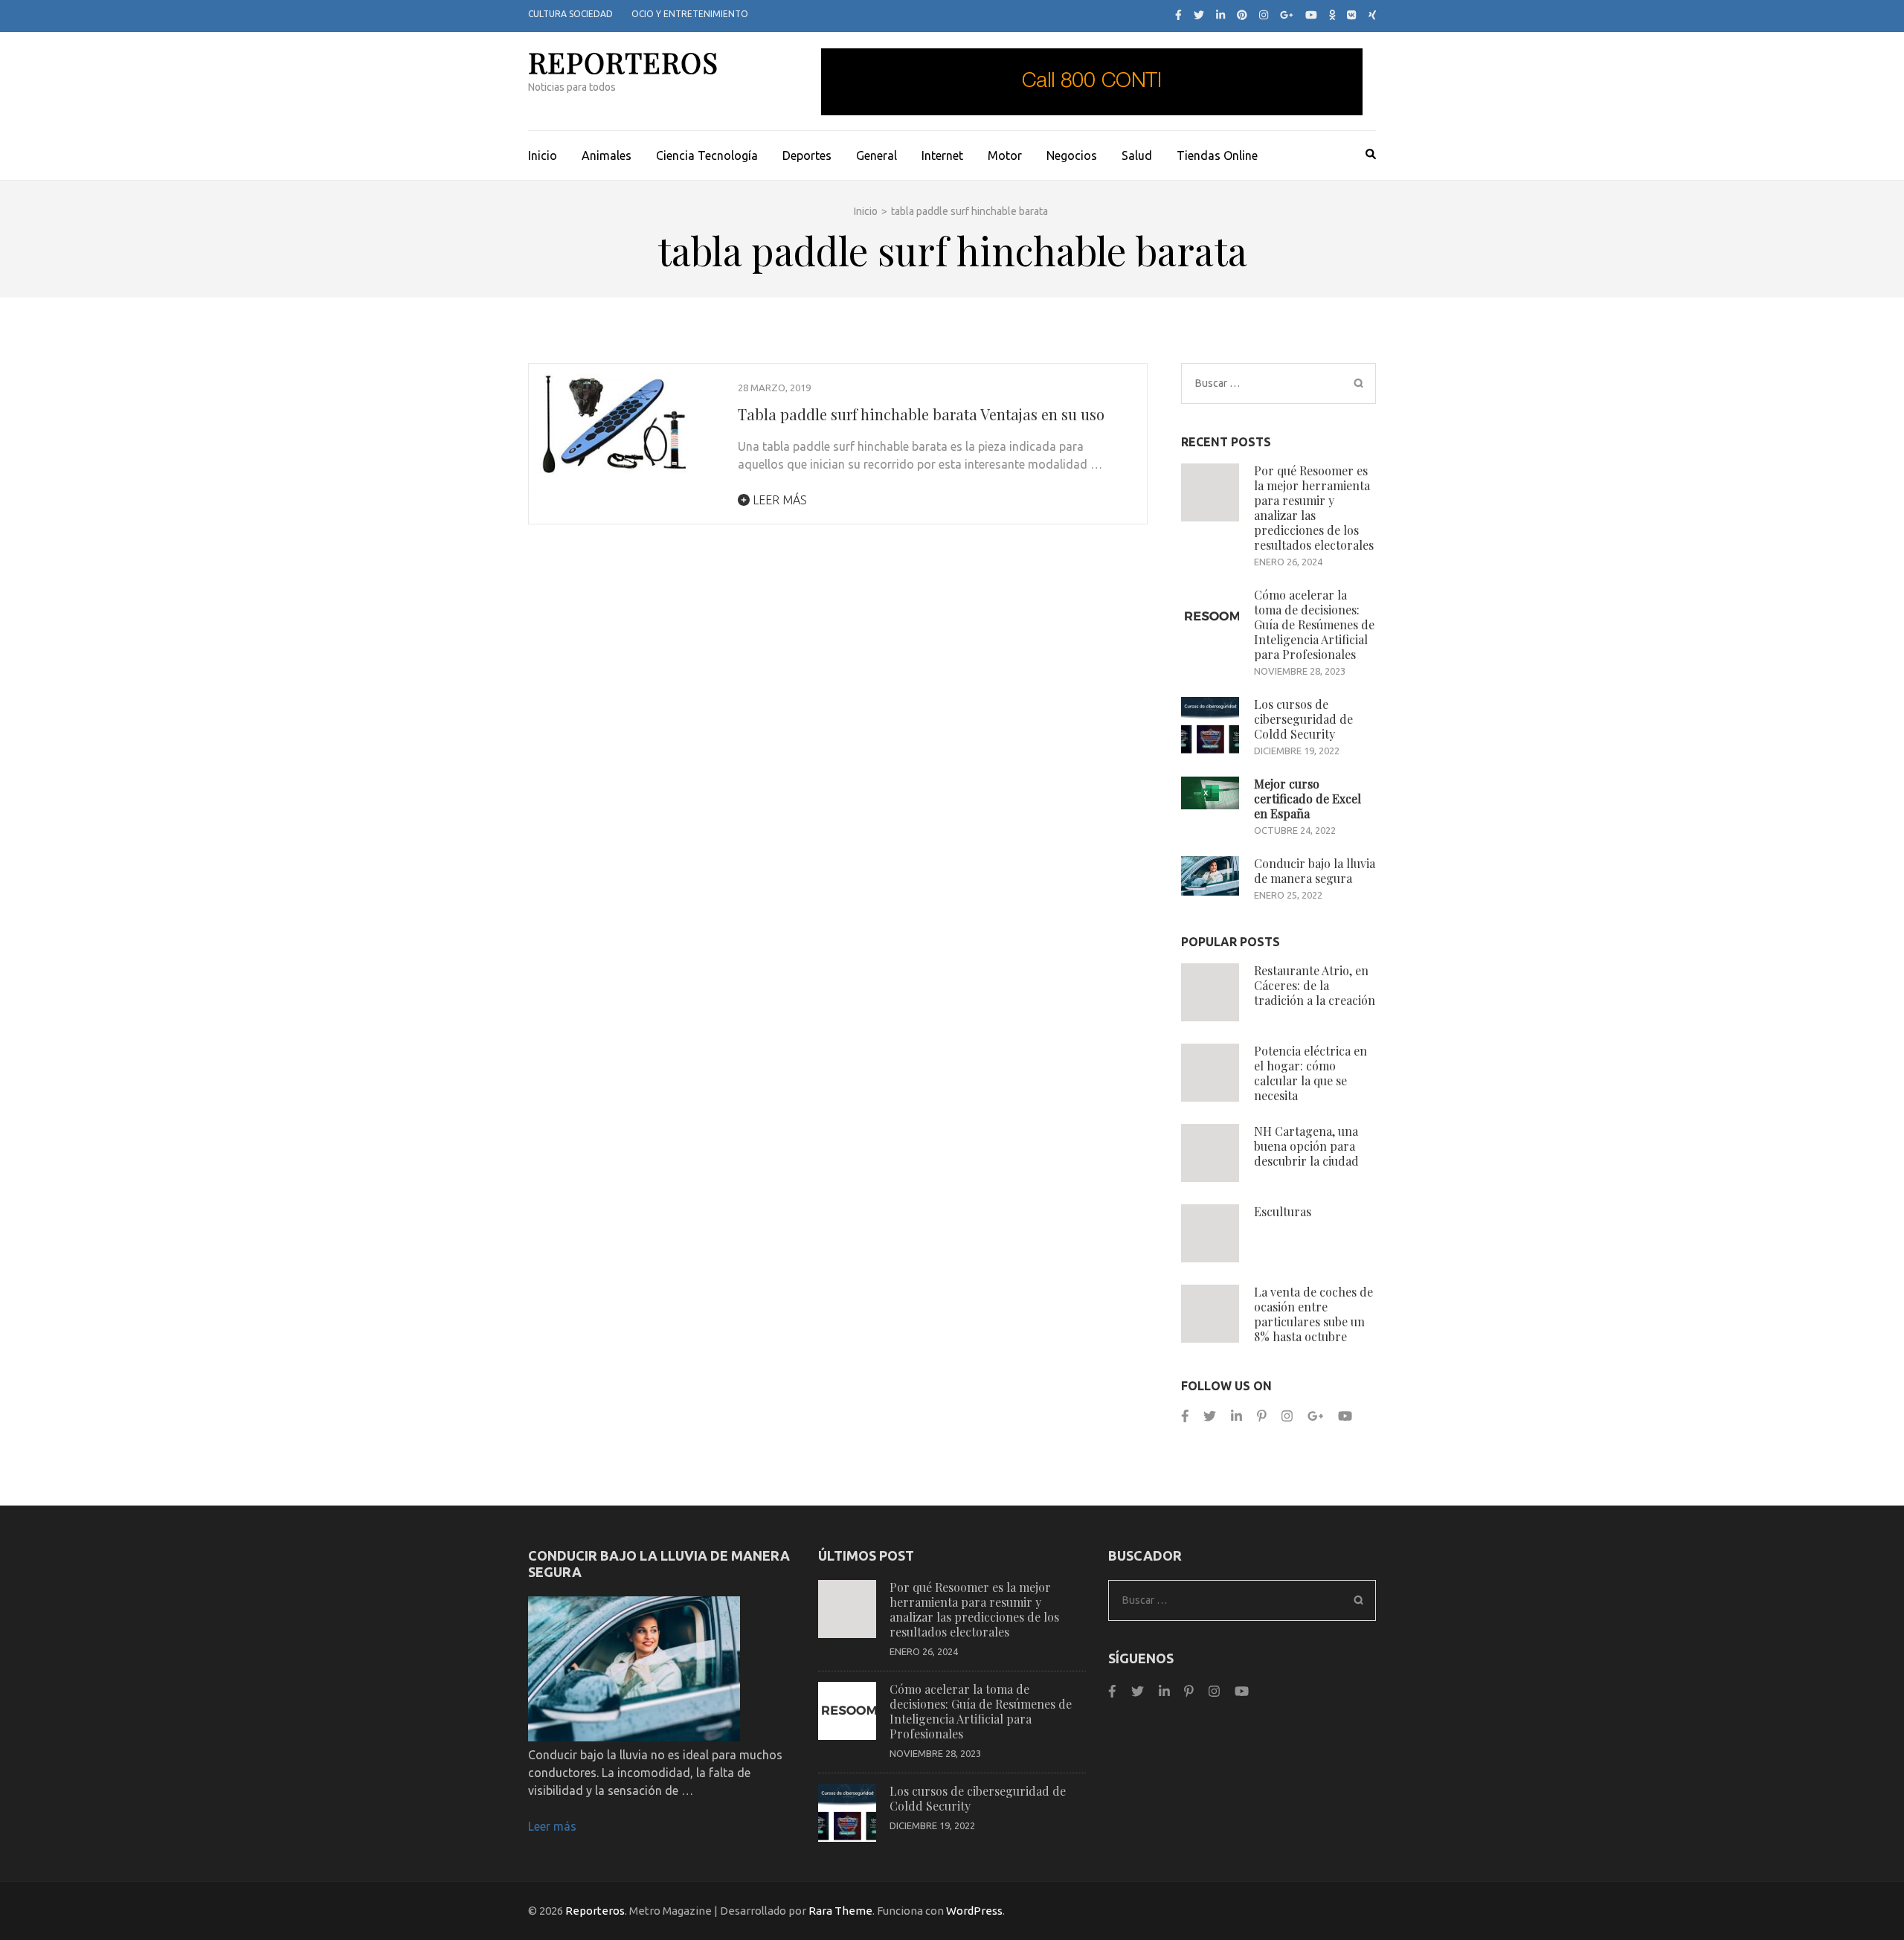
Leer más (778, 500)
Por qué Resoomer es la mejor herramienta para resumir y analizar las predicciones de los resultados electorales (1314, 508)
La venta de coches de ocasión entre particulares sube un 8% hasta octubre (1313, 1314)
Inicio (543, 155)
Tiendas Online (1217, 155)
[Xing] (1373, 15)
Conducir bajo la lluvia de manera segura (1315, 871)
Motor (1005, 155)
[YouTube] (1311, 15)
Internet (942, 155)
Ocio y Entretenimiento (690, 14)
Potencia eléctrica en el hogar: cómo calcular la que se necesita (1310, 1073)
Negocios (1072, 155)
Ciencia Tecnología (707, 155)
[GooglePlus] (1315, 1416)
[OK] (1332, 15)
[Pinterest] (1242, 15)
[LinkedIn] (1220, 15)
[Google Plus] (1287, 15)
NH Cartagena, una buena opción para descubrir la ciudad (1306, 1146)
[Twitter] (1199, 15)
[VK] (1351, 15)
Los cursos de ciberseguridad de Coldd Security (1303, 719)
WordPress (974, 1911)
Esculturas (1283, 1211)
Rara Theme (840, 1911)
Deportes (807, 155)
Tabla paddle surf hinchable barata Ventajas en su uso (921, 414)
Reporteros (623, 62)
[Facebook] (1178, 15)
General (877, 155)
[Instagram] (1264, 15)
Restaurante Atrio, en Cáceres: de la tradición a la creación (1315, 985)
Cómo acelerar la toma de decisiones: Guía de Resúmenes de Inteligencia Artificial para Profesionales (1314, 624)
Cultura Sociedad (570, 14)
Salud (1137, 155)
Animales (607, 155)
